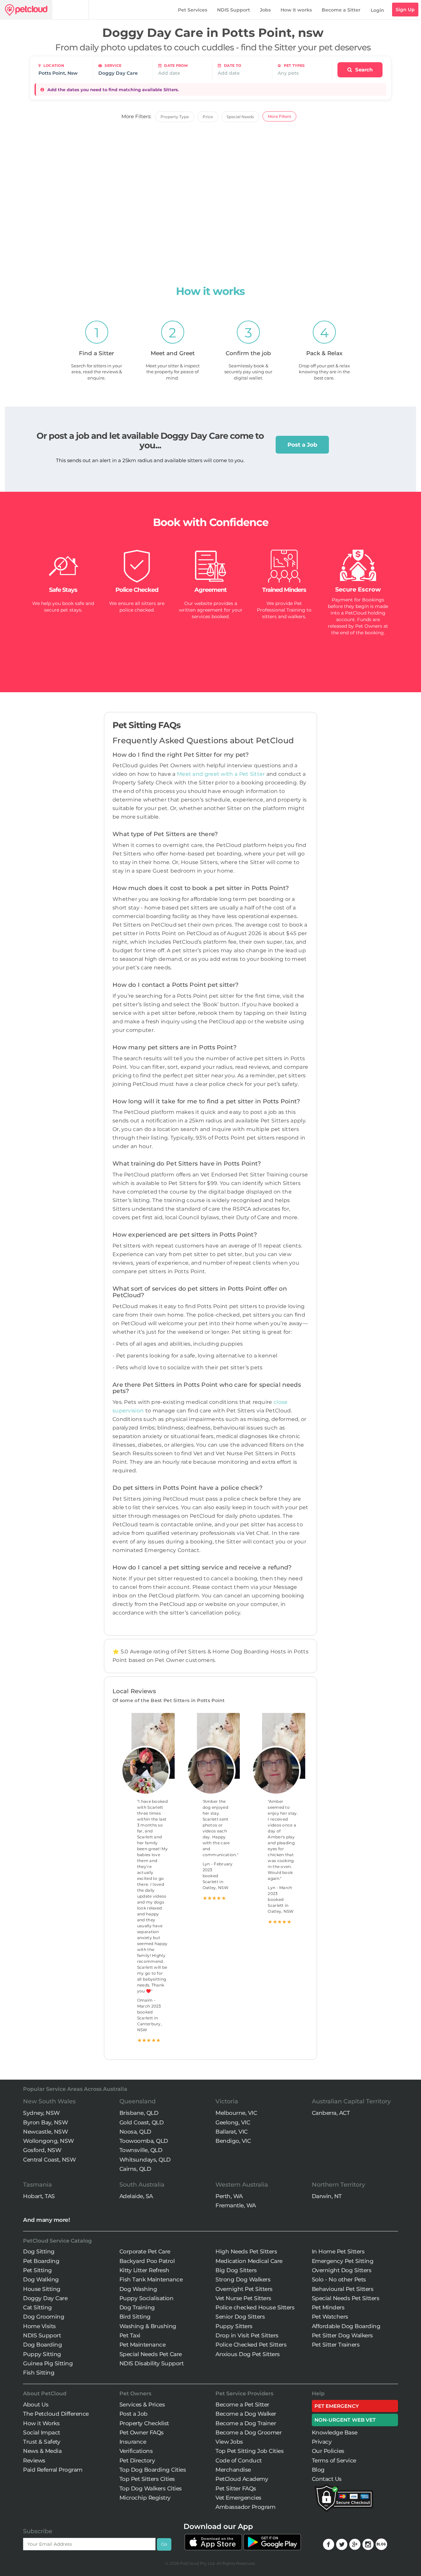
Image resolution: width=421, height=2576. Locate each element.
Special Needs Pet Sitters (346, 2298)
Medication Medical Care (249, 2261)
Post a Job (302, 445)
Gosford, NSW (42, 2150)
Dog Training (137, 2307)
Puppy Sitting (42, 2354)
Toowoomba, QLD (144, 2141)
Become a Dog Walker (246, 2414)
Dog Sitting (39, 2251)
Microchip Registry (145, 2498)
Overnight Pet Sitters (244, 2289)
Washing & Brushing (148, 2326)
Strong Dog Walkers (243, 2279)
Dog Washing (138, 2289)
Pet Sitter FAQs (236, 2488)
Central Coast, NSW (49, 2160)
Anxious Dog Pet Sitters (248, 2354)
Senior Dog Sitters (240, 2317)
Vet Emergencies (238, 2498)
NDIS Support (234, 10)
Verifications (136, 2451)
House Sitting (42, 2289)
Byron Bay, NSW (45, 2122)
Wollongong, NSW (49, 2141)
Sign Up (405, 10)
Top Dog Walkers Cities (151, 2488)
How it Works (41, 2423)
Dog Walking (41, 2279)
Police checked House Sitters (255, 2307)
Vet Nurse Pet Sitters (243, 2298)
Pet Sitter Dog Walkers (342, 2335)
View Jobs (229, 2442)
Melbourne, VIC (236, 2113)
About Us (36, 2405)
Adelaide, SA (136, 2196)
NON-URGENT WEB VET (345, 2420)
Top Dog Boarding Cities (153, 2470)
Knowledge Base (335, 2432)
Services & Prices (142, 2405)
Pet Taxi (130, 2335)
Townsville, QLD (141, 2150)
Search (363, 70)
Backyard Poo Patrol (147, 2261)
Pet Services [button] (193, 10)
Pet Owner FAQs (142, 2432)
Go (164, 2544)
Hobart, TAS (39, 2196)
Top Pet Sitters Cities (147, 2479)
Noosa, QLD (135, 2132)
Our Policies (328, 2451)
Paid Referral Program (53, 2470)
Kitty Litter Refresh (144, 2270)
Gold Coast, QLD (142, 2122)
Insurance (133, 2442)
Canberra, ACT (331, 2113)
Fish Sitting (39, 2373)
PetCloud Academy (242, 2479)
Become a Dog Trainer (246, 2423)
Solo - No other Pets (339, 2279)
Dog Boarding (42, 2345)
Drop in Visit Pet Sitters (247, 2335)
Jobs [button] (265, 10)
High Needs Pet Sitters (246, 2251)
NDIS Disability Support (152, 2363)
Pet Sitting (37, 2270)
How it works (296, 10)
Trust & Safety (42, 2442)
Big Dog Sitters (236, 2270)
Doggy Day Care (45, 2298)
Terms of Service (334, 2460)
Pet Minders (328, 2307)
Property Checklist (144, 2423)
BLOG (381, 2544)
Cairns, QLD (135, 2169)
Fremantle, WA (236, 2205)
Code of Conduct (239, 2460)
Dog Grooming (44, 2317)
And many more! (46, 2220)
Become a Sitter (341, 10)
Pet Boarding (41, 2261)
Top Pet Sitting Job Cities (249, 2451)
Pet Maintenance (143, 2345)
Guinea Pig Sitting (48, 2363)
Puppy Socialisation (147, 2298)
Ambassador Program (245, 2507)
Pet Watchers (330, 2317)
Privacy (322, 2442)
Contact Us (327, 2479)
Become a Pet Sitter (242, 2405)
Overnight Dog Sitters (342, 2270)
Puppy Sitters (234, 2326)
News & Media (42, 2451)
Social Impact (42, 2432)
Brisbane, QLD (139, 2113)
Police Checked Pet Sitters (251, 2345)
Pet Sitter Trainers (336, 2345)
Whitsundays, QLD (145, 2160)
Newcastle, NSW (45, 2132)
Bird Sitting (135, 2317)
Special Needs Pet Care (151, 2354)
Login (377, 10)
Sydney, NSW (41, 2113)
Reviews (34, 2460)
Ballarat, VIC (232, 2132)
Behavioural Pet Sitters (343, 2289)
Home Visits (39, 2326)
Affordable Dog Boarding (346, 2326)
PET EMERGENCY (337, 2406)
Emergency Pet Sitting (343, 2261)
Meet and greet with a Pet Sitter (222, 774)
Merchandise (233, 2470)
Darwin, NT (327, 2196)
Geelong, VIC (233, 2122)
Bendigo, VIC (233, 2141)
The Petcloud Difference (56, 2414)
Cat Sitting (37, 2307)
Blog (318, 2470)
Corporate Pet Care (145, 2251)
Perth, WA (229, 2196)
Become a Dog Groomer (248, 2432)
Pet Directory (137, 2460)
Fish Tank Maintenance (151, 2279)
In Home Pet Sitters (338, 2251)
